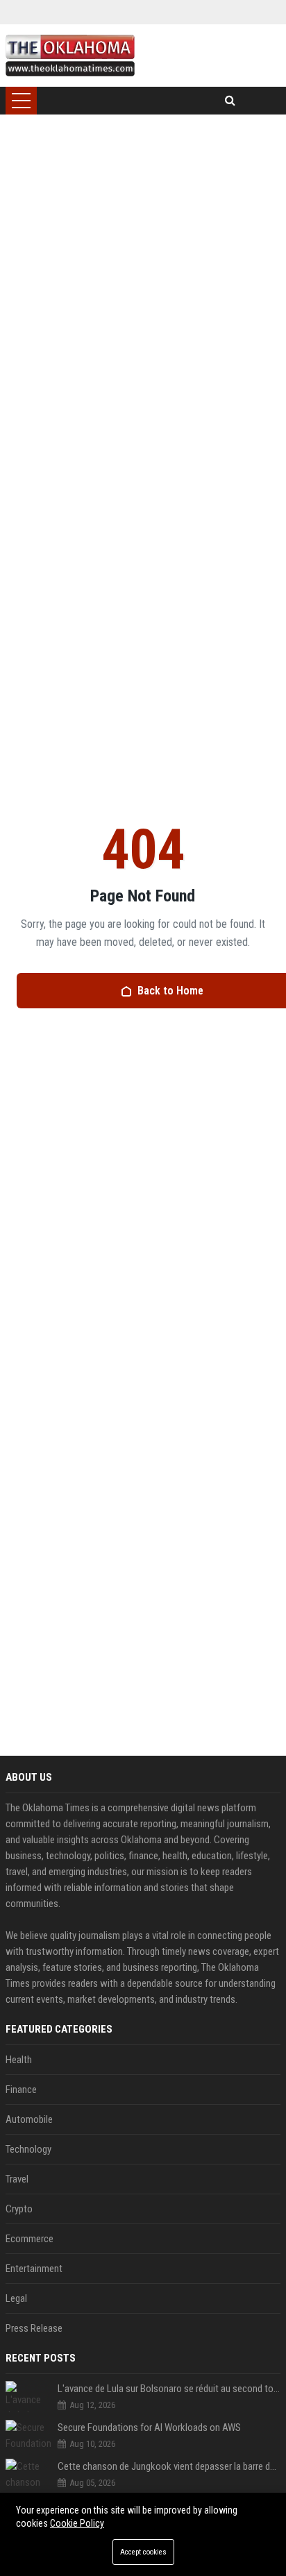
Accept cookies (143, 2552)
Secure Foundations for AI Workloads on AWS (149, 2427)
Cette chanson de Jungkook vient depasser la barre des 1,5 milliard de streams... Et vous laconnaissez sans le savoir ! (169, 2466)
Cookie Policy (77, 2523)
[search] (230, 101)
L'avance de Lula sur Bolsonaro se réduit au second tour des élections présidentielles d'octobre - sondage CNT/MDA (169, 2389)
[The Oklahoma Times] (70, 56)
